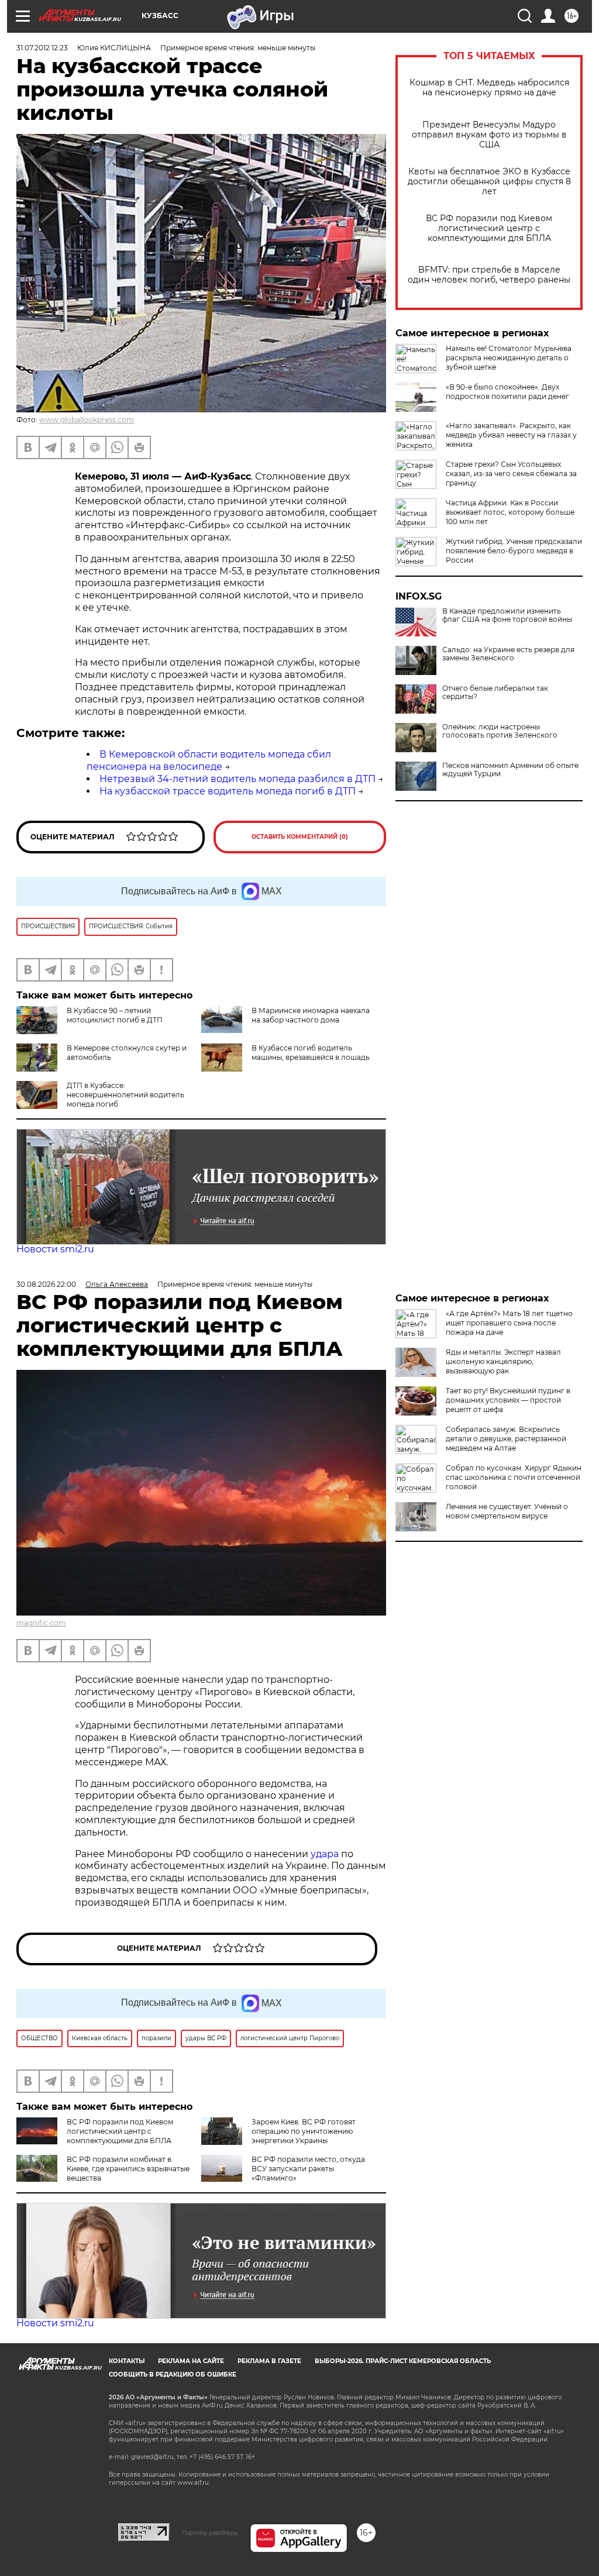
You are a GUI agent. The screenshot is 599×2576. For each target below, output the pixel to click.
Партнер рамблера (210, 2533)
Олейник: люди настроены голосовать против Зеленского (500, 731)
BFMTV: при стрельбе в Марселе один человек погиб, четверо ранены (489, 275)
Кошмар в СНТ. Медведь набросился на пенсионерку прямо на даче (489, 88)
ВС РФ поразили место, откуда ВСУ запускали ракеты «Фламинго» (308, 2169)
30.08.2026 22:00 (46, 1284)
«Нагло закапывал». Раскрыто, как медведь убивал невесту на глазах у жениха (511, 435)
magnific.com (41, 1623)
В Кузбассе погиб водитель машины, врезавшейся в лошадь (311, 1053)
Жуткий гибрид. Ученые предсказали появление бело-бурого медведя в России (514, 551)
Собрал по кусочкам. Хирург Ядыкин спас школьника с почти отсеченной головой (514, 1477)
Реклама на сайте (191, 2361)
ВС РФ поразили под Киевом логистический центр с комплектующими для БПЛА (489, 228)
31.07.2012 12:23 (42, 48)
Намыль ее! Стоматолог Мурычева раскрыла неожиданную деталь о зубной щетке (509, 358)
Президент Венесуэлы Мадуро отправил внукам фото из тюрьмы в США (489, 135)
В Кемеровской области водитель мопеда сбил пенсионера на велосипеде (209, 760)
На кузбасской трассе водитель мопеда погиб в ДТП (228, 791)
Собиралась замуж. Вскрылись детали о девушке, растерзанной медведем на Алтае (506, 1439)
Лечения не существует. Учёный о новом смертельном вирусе (507, 1511)
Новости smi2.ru (55, 1249)
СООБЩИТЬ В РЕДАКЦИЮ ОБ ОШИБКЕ (173, 2374)
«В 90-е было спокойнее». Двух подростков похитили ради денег (507, 392)
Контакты (127, 2361)
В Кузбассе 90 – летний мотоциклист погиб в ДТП (115, 1015)
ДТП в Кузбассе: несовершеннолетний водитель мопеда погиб (125, 1095)
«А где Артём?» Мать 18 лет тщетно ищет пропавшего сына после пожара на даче (509, 1323)
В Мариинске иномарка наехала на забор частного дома (311, 1015)
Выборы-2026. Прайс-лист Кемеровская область (403, 2361)
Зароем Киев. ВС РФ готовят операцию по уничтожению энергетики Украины (304, 2131)
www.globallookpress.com (87, 420)
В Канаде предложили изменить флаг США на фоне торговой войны (507, 615)
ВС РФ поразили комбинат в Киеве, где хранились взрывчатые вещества (128, 2169)
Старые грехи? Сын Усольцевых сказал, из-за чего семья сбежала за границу (511, 473)
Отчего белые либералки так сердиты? (495, 693)
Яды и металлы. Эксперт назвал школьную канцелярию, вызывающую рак (503, 1361)
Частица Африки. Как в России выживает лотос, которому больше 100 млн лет (510, 512)
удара (326, 1854)
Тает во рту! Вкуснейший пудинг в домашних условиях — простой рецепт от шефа (508, 1400)
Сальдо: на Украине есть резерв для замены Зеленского (508, 654)
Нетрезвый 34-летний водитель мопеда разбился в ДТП (237, 779)
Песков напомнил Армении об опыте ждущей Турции (510, 770)
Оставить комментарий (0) (300, 837)
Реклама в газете (269, 2361)
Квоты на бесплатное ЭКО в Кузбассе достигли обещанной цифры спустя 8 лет (489, 182)
